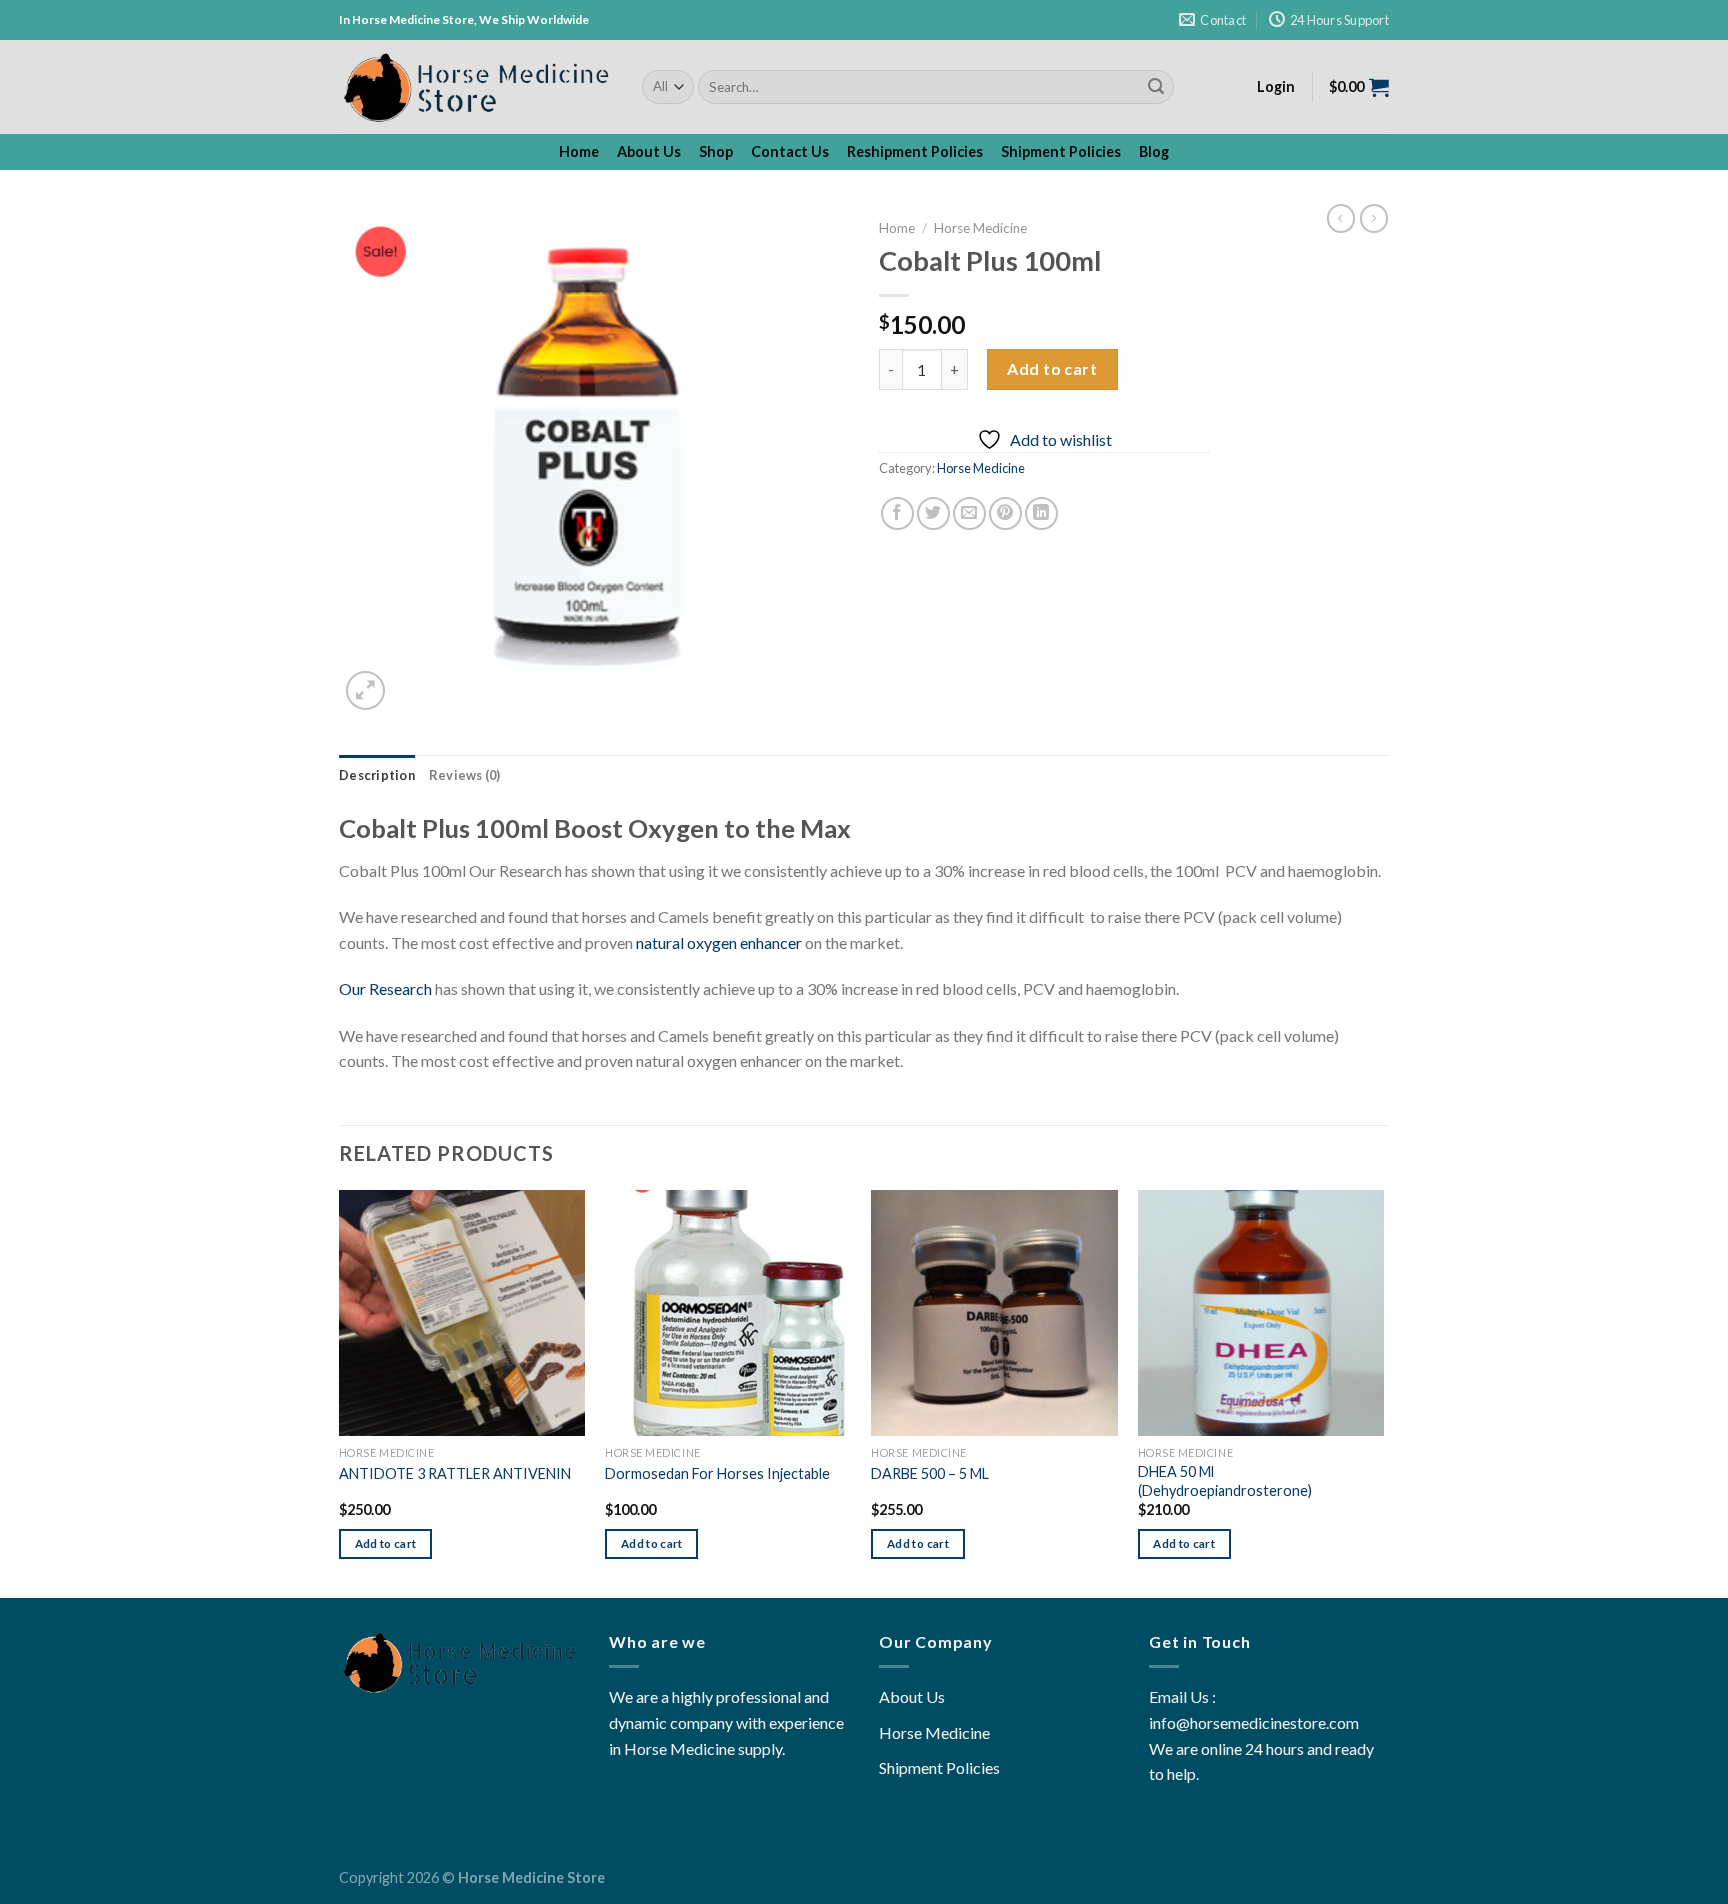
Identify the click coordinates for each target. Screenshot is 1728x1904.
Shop (716, 151)
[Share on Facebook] (897, 513)
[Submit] (1156, 87)
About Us (649, 151)
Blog (1154, 151)
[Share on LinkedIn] (1041, 513)
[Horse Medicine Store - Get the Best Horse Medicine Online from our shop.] (475, 87)
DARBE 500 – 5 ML (930, 1473)
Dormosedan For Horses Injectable (717, 1473)
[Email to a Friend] (969, 513)
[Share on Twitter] (933, 513)
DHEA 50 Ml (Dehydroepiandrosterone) (1225, 1481)
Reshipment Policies (915, 151)
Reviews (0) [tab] (465, 775)
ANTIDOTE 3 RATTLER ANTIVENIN (455, 1473)
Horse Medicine (980, 228)
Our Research (385, 988)
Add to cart (1052, 368)
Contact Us (790, 151)
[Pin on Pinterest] (1005, 513)
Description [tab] (377, 775)
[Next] (1383, 1392)
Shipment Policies (1061, 151)
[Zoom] (365, 690)
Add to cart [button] (386, 1543)
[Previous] (340, 1392)
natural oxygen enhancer (719, 942)
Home (579, 151)
